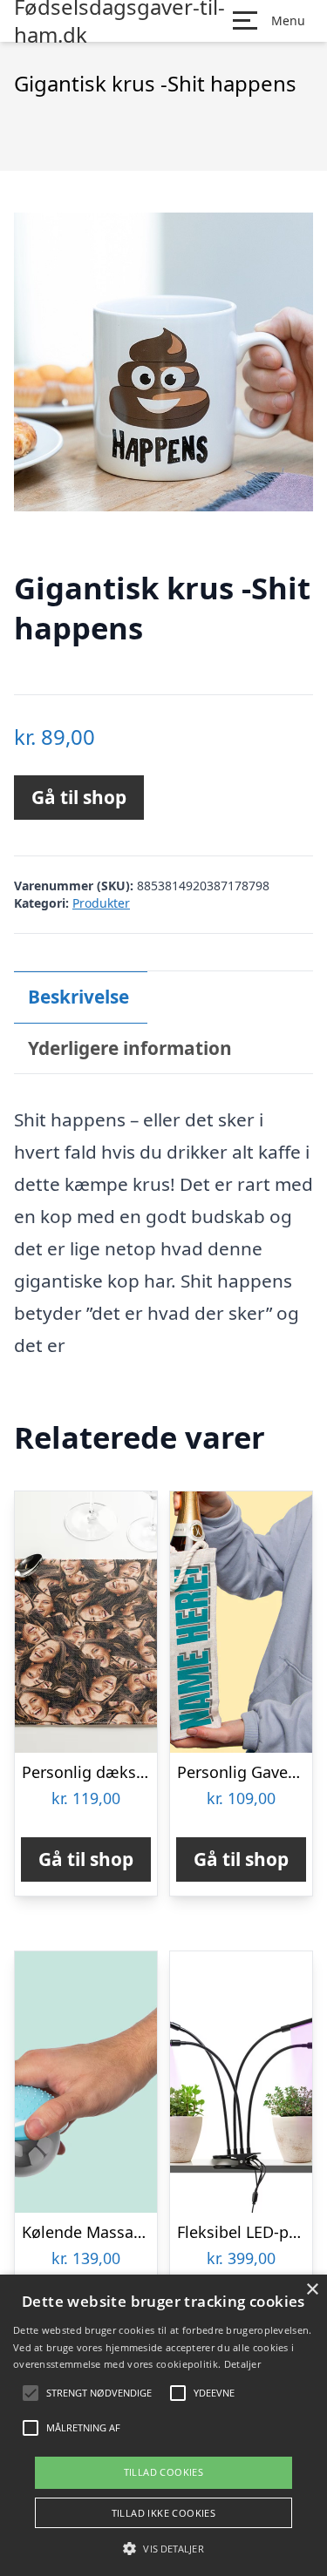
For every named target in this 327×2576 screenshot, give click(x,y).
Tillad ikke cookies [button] (164, 2513)
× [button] (312, 2290)
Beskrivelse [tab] (78, 997)
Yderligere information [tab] (130, 1048)
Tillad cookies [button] (164, 2472)
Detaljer (242, 2364)
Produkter (101, 903)
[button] (163, 2548)
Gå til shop (79, 797)
